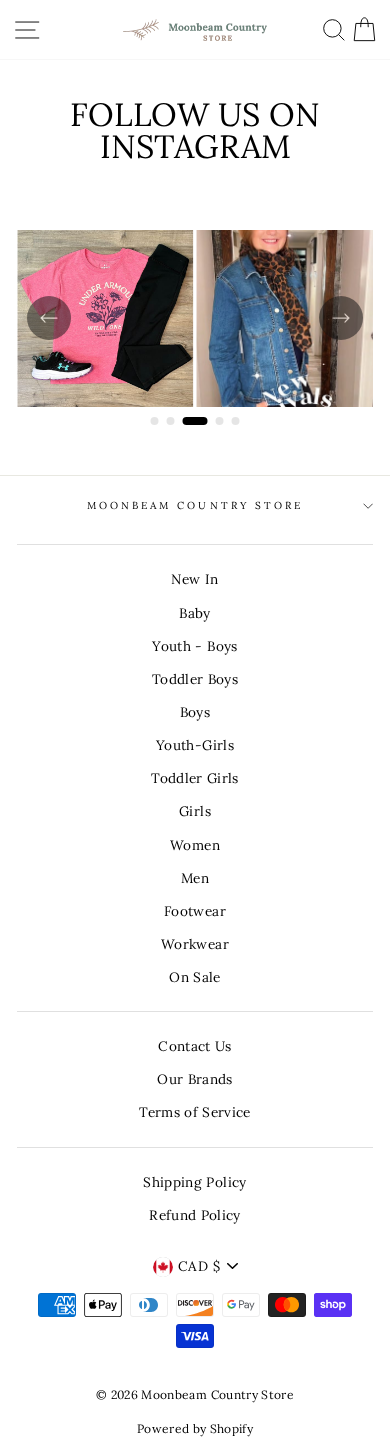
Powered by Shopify (195, 1428)
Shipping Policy (194, 1182)
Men (195, 878)
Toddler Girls (194, 778)
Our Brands (194, 1079)
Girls (195, 811)
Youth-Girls (195, 745)
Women (195, 845)
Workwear (195, 944)
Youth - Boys (194, 646)
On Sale (194, 977)
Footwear (195, 911)
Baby (194, 613)
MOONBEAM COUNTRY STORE (195, 505)
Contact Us (194, 1046)
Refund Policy (194, 1215)
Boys (195, 712)
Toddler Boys (195, 679)
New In (194, 579)
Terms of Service (194, 1112)
